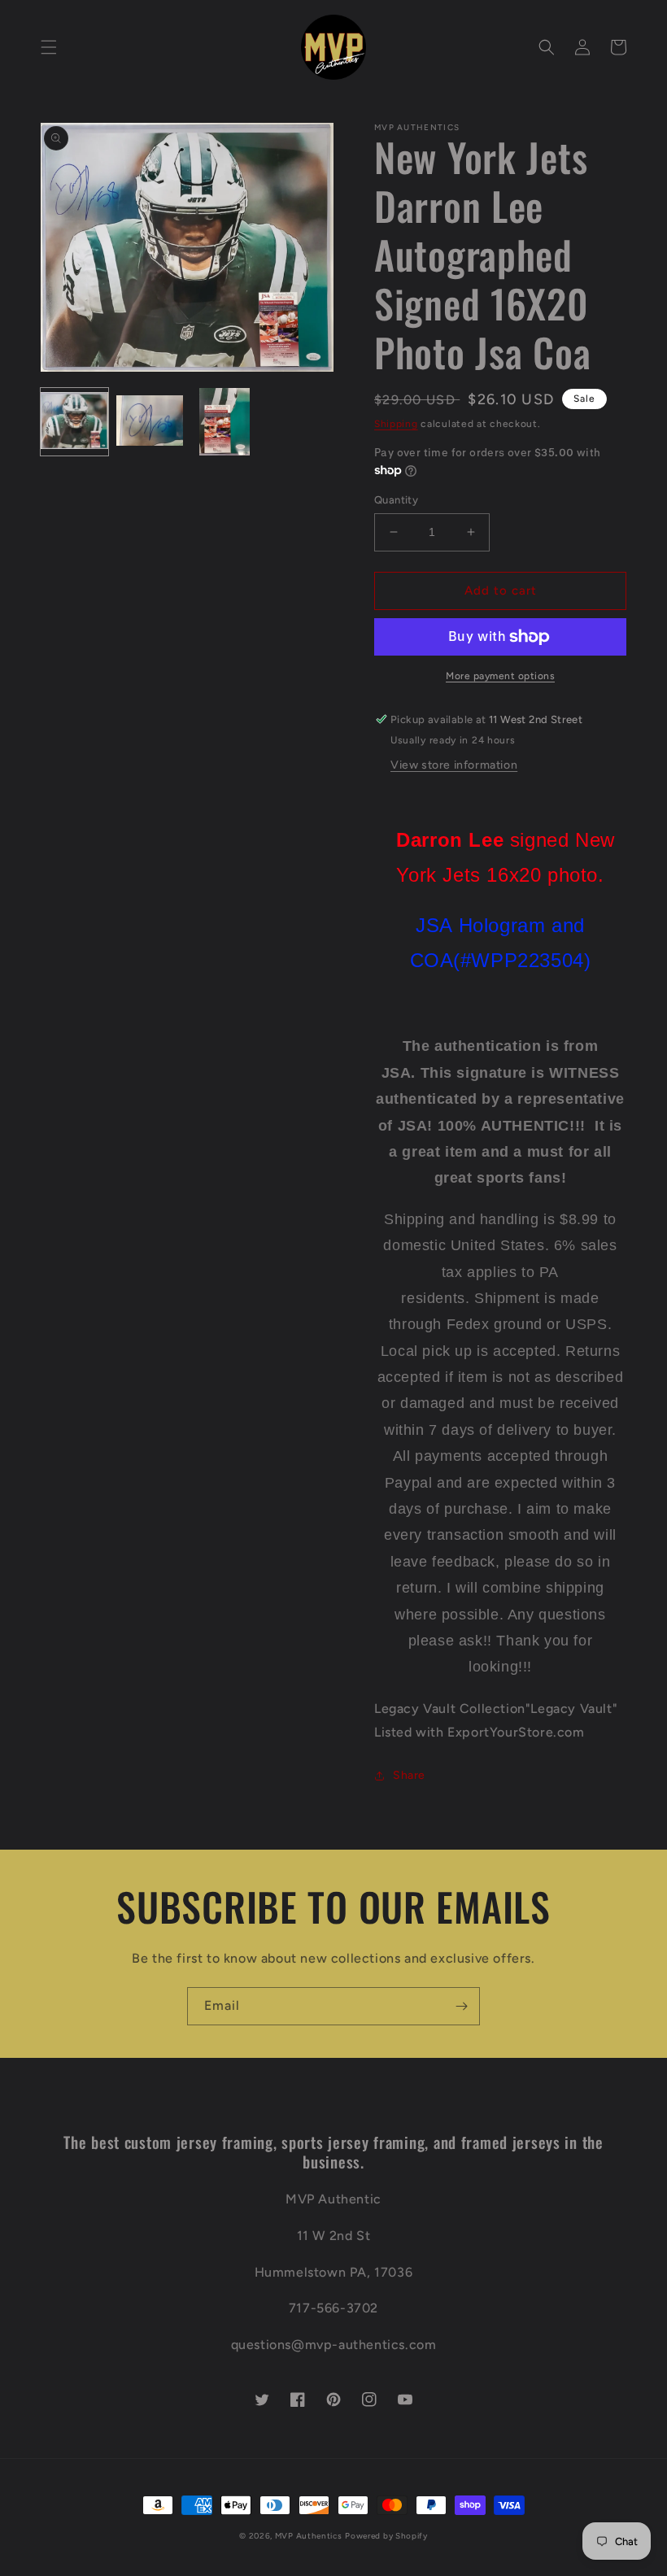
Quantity (396, 500)
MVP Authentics (309, 2536)
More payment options (500, 676)
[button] (49, 47)
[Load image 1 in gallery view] (74, 422)
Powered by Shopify (386, 2536)
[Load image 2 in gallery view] (150, 422)
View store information (454, 765)
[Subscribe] (461, 2006)
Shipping (396, 424)
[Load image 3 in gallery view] (225, 422)
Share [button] (409, 1775)
